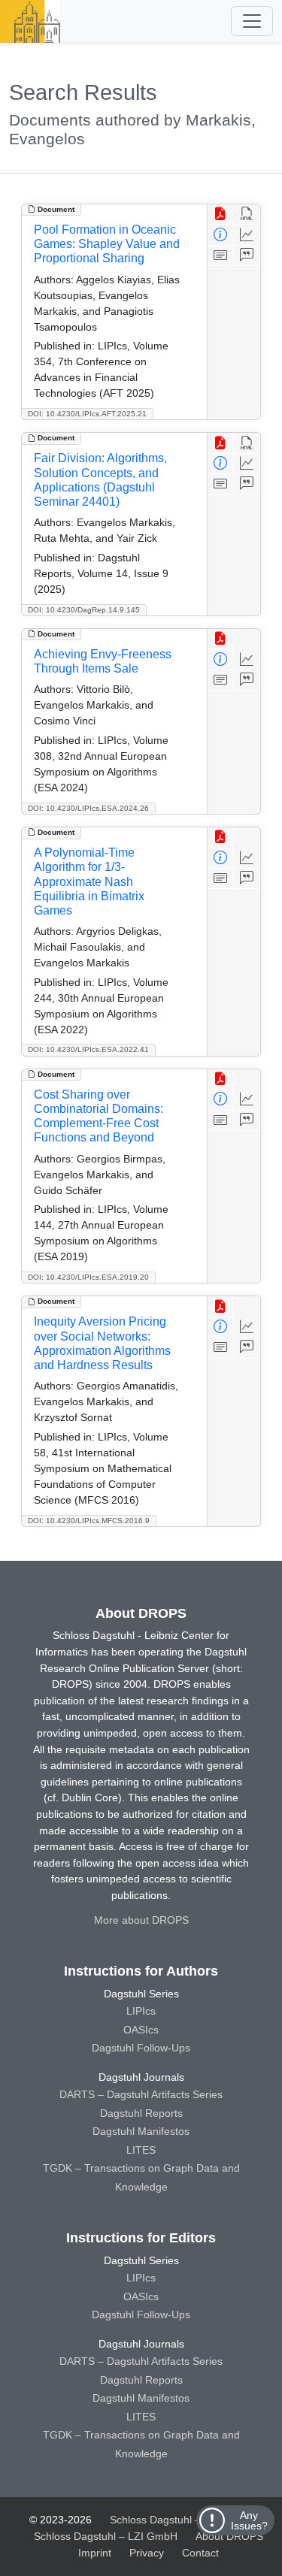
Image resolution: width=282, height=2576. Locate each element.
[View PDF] (221, 215)
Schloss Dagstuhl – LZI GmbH (182, 2520)
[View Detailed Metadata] (221, 235)
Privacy (147, 2553)
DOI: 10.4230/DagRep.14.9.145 (84, 610)
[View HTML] (247, 215)
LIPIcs (141, 2011)
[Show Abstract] (221, 256)
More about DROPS (141, 1920)
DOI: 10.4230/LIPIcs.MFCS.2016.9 (89, 1521)
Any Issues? (249, 2520)
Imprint (95, 2553)
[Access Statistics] (247, 235)
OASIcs (141, 2030)
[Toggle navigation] (252, 21)
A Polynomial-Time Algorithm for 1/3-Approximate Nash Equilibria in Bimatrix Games (89, 881)
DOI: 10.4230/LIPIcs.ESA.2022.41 (88, 1049)
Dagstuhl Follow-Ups (141, 2048)
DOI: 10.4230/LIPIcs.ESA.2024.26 (88, 808)
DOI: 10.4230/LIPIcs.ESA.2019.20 (88, 1277)
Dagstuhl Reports (141, 2113)
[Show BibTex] (247, 256)
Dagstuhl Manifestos (141, 2131)
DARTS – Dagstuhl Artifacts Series (141, 2094)
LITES (141, 2150)
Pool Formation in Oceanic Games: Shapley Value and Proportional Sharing (107, 244)
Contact (200, 2553)
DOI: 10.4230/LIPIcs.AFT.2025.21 (87, 414)
